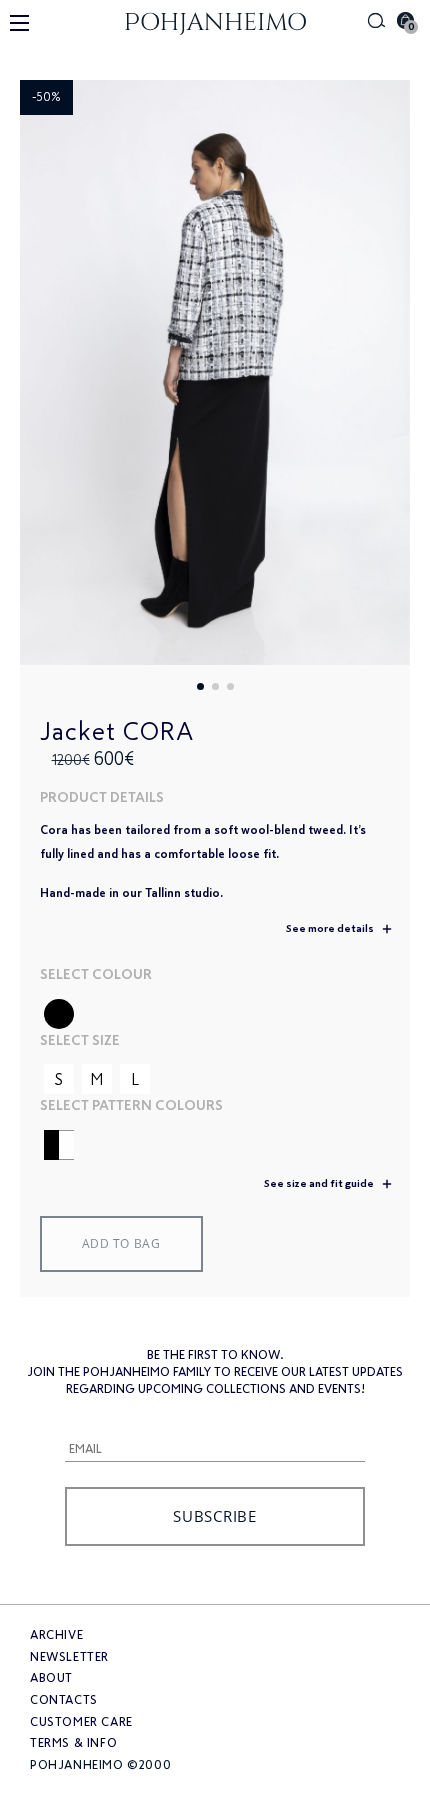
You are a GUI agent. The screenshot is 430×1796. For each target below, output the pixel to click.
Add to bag (121, 1243)
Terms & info (73, 1743)
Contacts (64, 1700)
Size (106, 1040)
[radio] (59, 1014)
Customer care (81, 1722)
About (51, 1678)
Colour (122, 974)
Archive (56, 1635)
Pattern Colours (157, 1105)
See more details (331, 928)
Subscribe (215, 1516)
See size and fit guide (320, 1183)
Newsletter (69, 1657)
